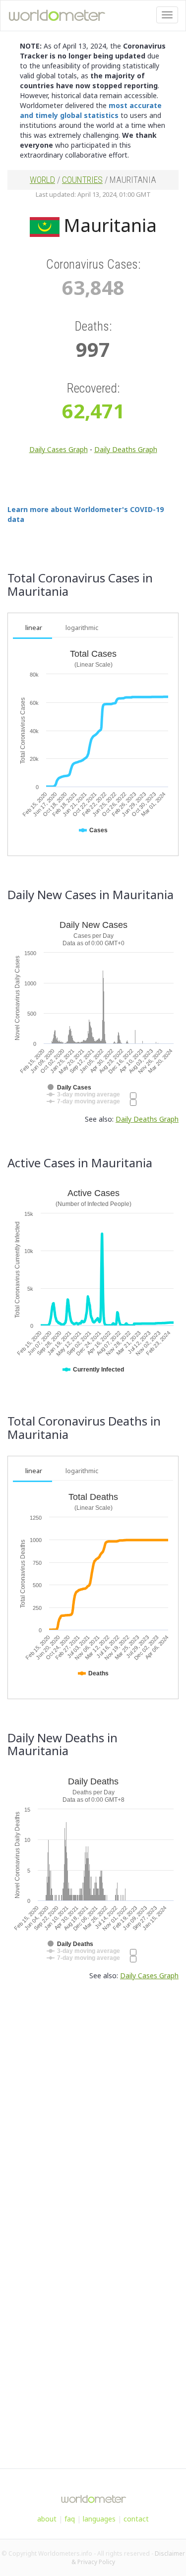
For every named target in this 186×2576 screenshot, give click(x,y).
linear (34, 628)
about (47, 2519)
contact (136, 2519)
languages (99, 2519)
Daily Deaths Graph (126, 449)
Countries (82, 180)
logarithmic (82, 628)
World (42, 180)
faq (70, 2519)
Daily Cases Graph (59, 449)
